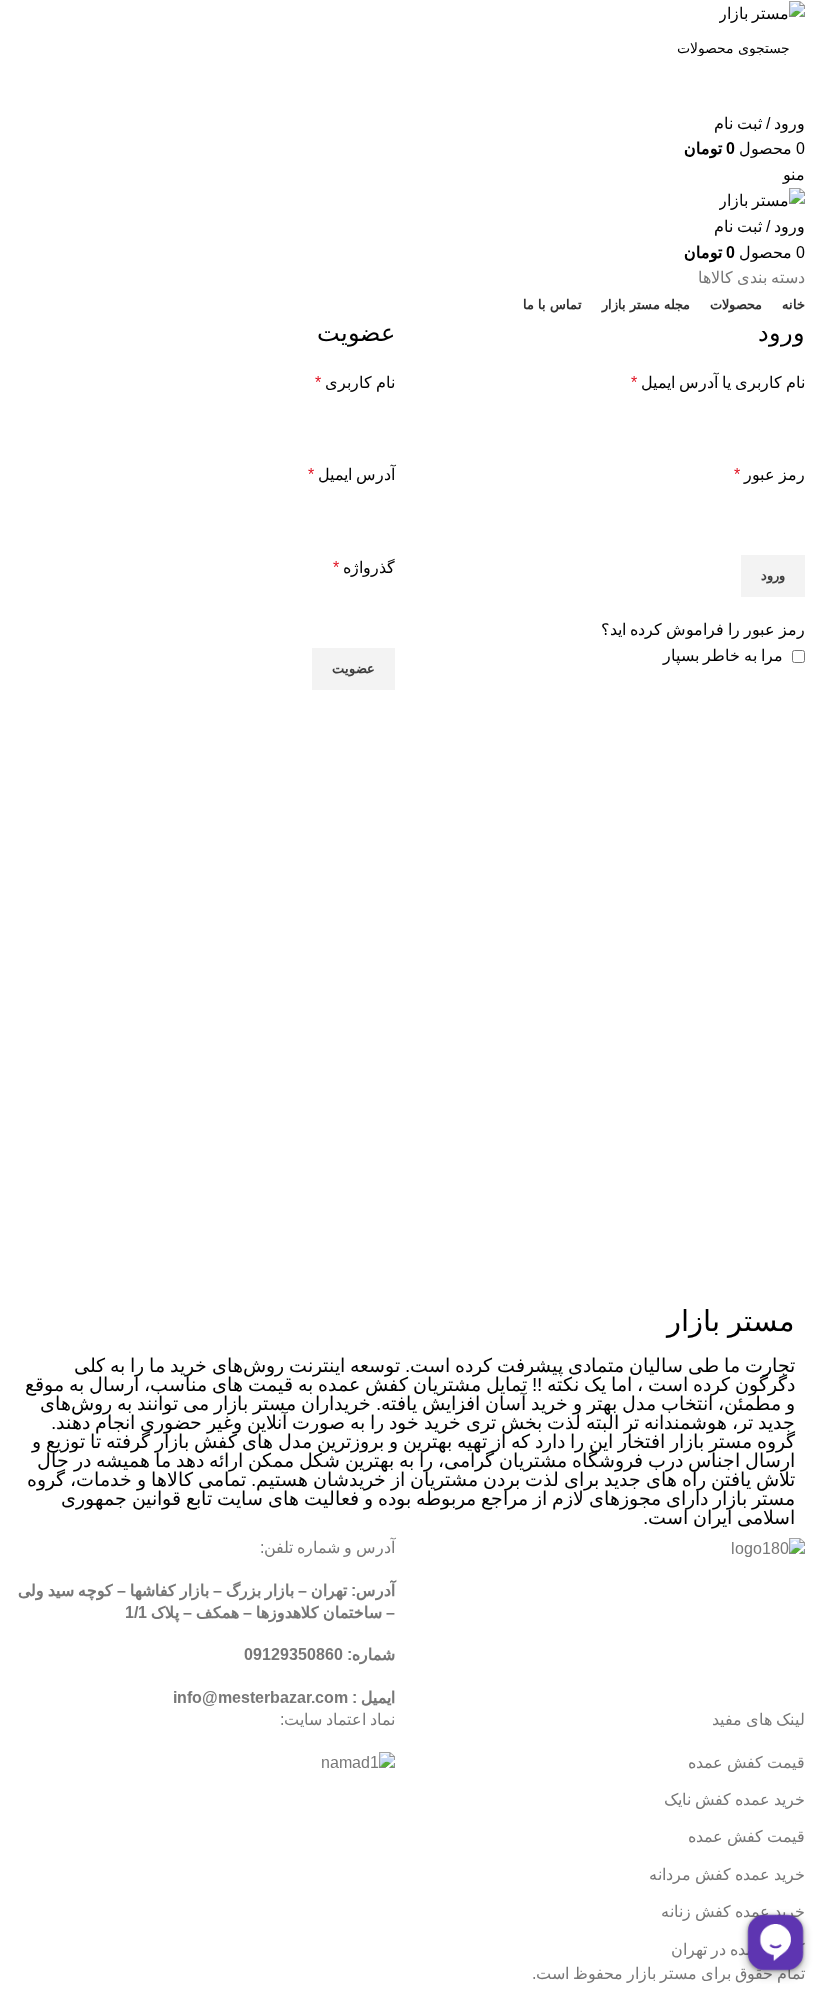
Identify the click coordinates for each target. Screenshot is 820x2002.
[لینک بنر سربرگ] (410, 1001)
